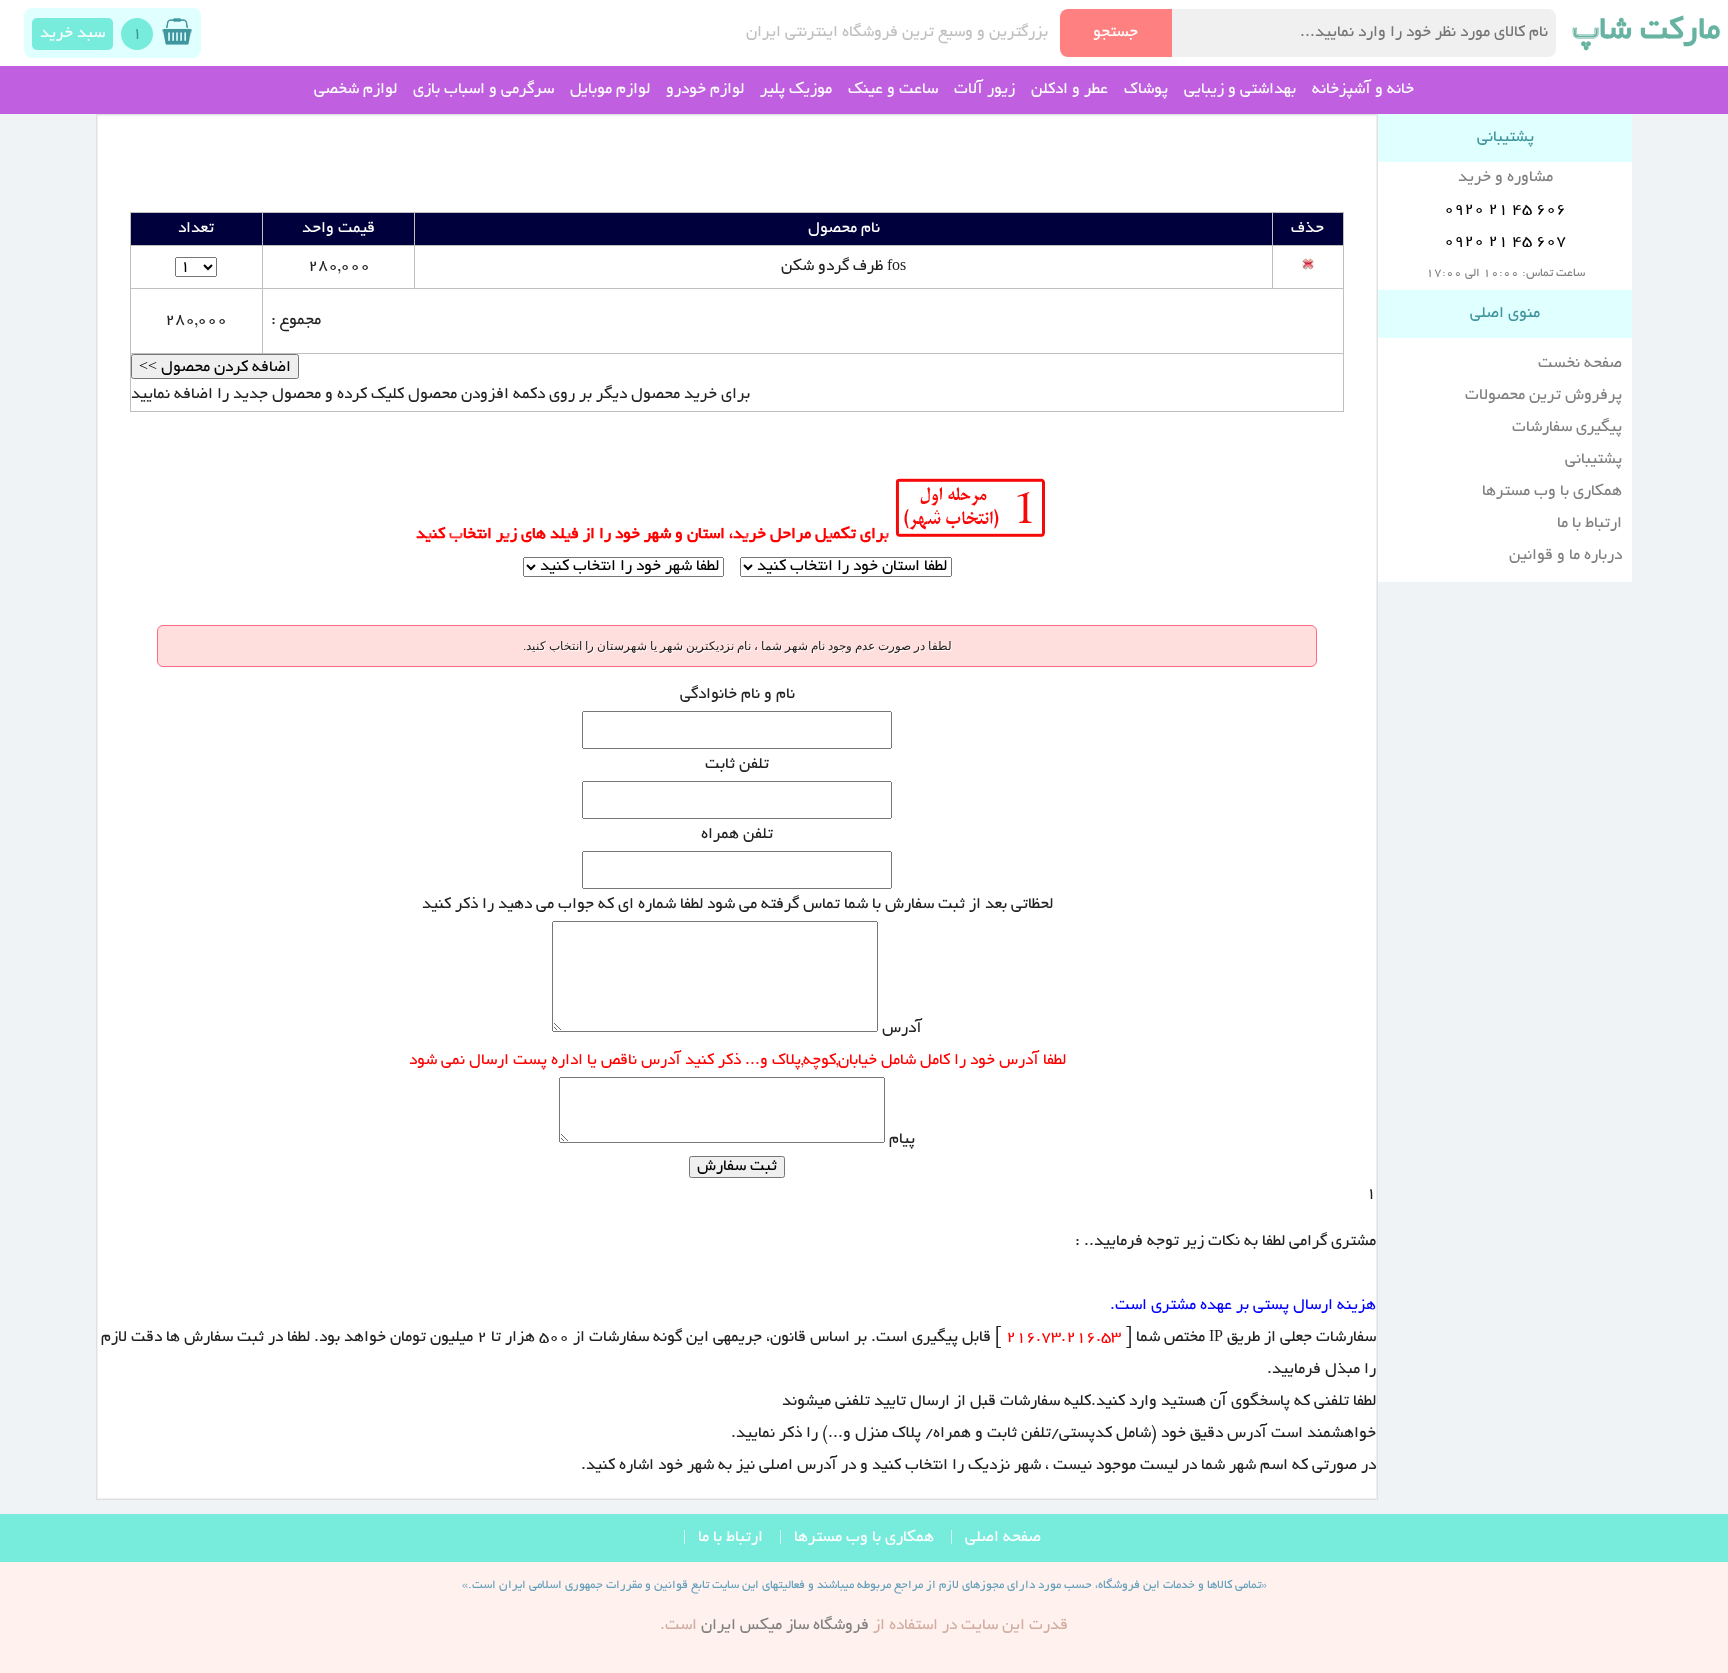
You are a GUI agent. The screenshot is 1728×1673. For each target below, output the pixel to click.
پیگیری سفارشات (1567, 428)
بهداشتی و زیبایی (1240, 90)
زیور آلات (984, 90)
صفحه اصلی (1003, 1538)
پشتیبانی (1593, 460)
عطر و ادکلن (1069, 90)
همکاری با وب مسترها (1552, 492)
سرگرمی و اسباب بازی (483, 90)
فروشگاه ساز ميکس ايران (785, 1626)
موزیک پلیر (796, 90)
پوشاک (1146, 90)
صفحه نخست (1580, 364)
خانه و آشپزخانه (1363, 90)
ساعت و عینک (893, 90)
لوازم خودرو (705, 90)
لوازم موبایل (610, 90)
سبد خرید (72, 34)
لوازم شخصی (355, 90)
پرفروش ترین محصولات (1543, 396)
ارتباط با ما (1589, 524)
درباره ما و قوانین (1565, 556)
